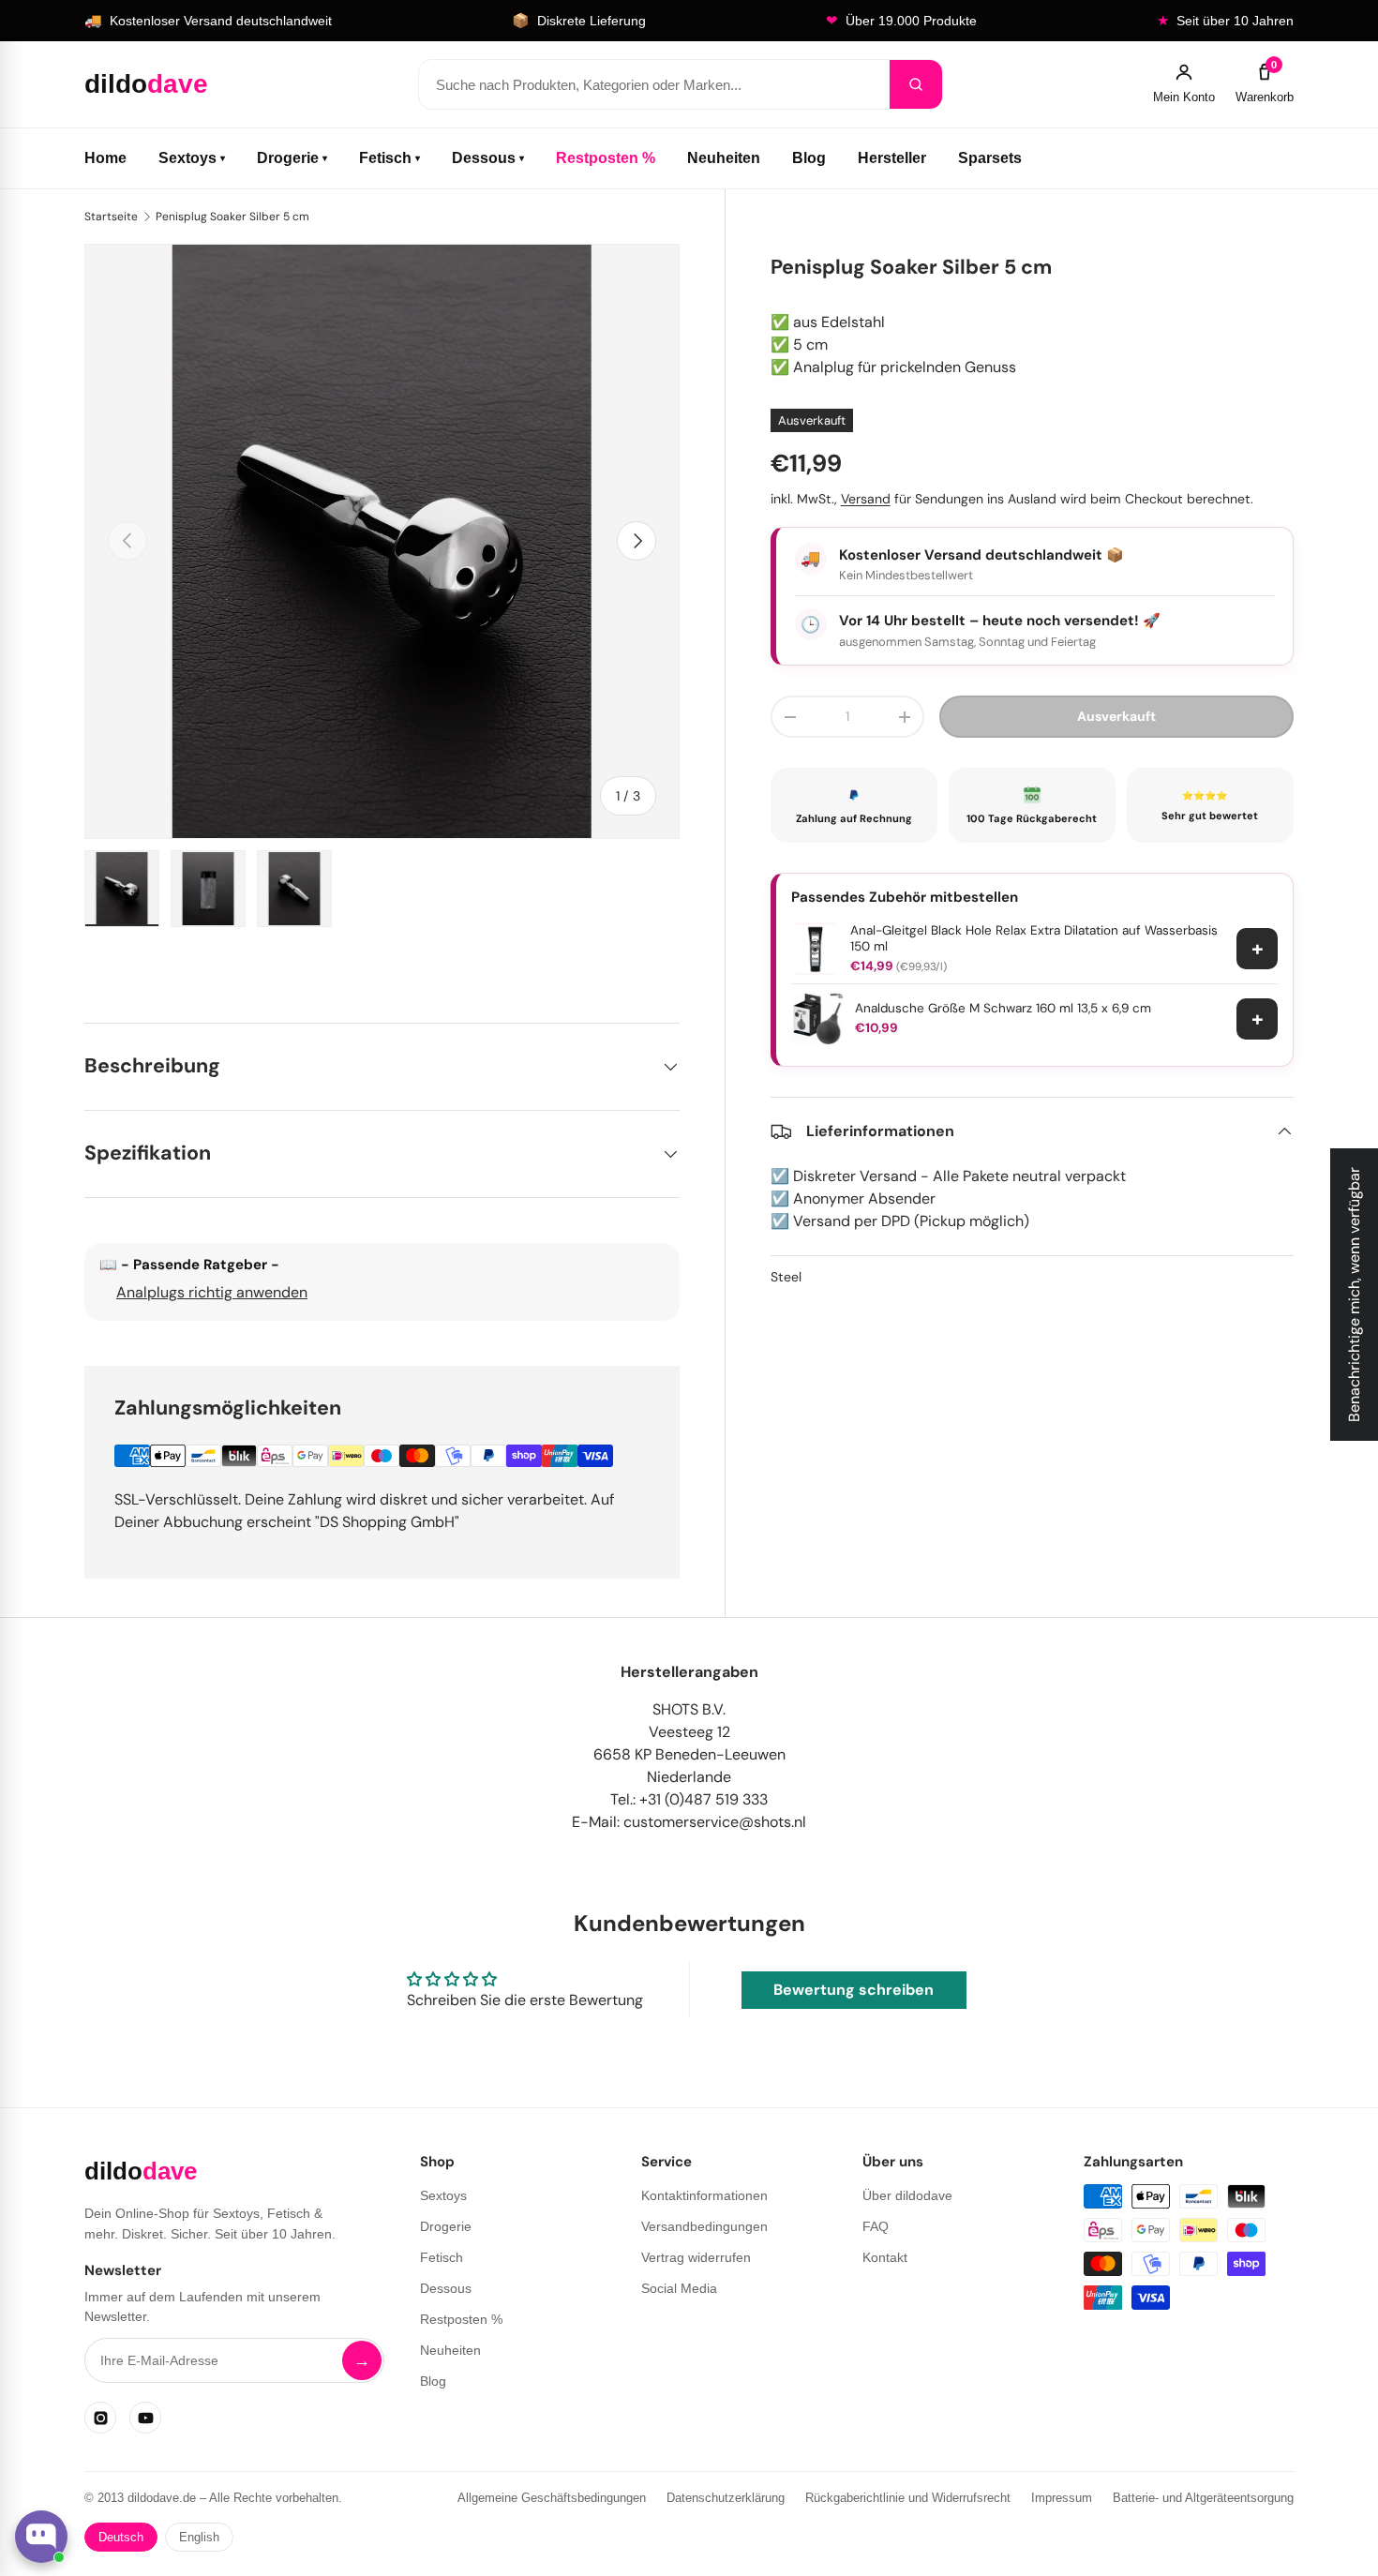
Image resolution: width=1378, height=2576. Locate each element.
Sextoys (192, 158)
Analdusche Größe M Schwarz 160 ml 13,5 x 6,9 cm (1003, 1008)
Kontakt (885, 2257)
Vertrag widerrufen (696, 2257)
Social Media (679, 2288)
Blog (809, 158)
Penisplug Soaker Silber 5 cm (232, 217)
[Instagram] (100, 2418)
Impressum (1062, 2498)
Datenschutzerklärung (726, 2498)
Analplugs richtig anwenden (212, 1292)
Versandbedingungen (704, 2226)
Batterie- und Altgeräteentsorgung (1203, 2498)
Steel (786, 1277)
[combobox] (654, 84)
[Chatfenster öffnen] (41, 2537)
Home (105, 158)
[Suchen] (916, 84)
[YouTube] (145, 2418)
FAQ (876, 2226)
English (199, 2537)
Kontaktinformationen (704, 2195)
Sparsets (990, 158)
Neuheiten (724, 158)
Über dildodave (907, 2195)
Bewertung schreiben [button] (854, 1990)
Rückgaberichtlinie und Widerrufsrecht (908, 2498)
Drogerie (292, 158)
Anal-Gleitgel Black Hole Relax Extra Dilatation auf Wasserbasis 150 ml (1034, 939)
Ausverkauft (1116, 716)
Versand (866, 499)
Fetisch (389, 158)
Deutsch (121, 2537)
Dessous (488, 158)
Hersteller (892, 158)
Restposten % (606, 158)
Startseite (111, 217)
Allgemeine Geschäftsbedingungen (552, 2498)
